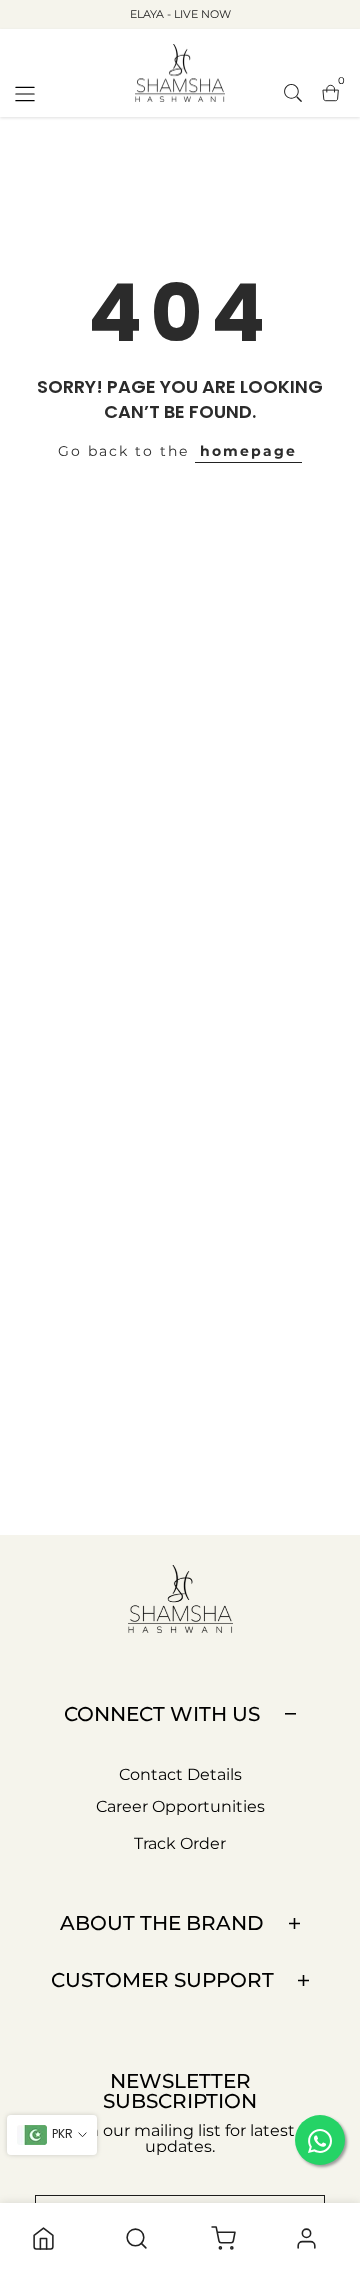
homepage (248, 451)
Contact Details (180, 1774)
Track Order (180, 1843)
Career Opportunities (180, 1806)
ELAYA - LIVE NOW (180, 14)
